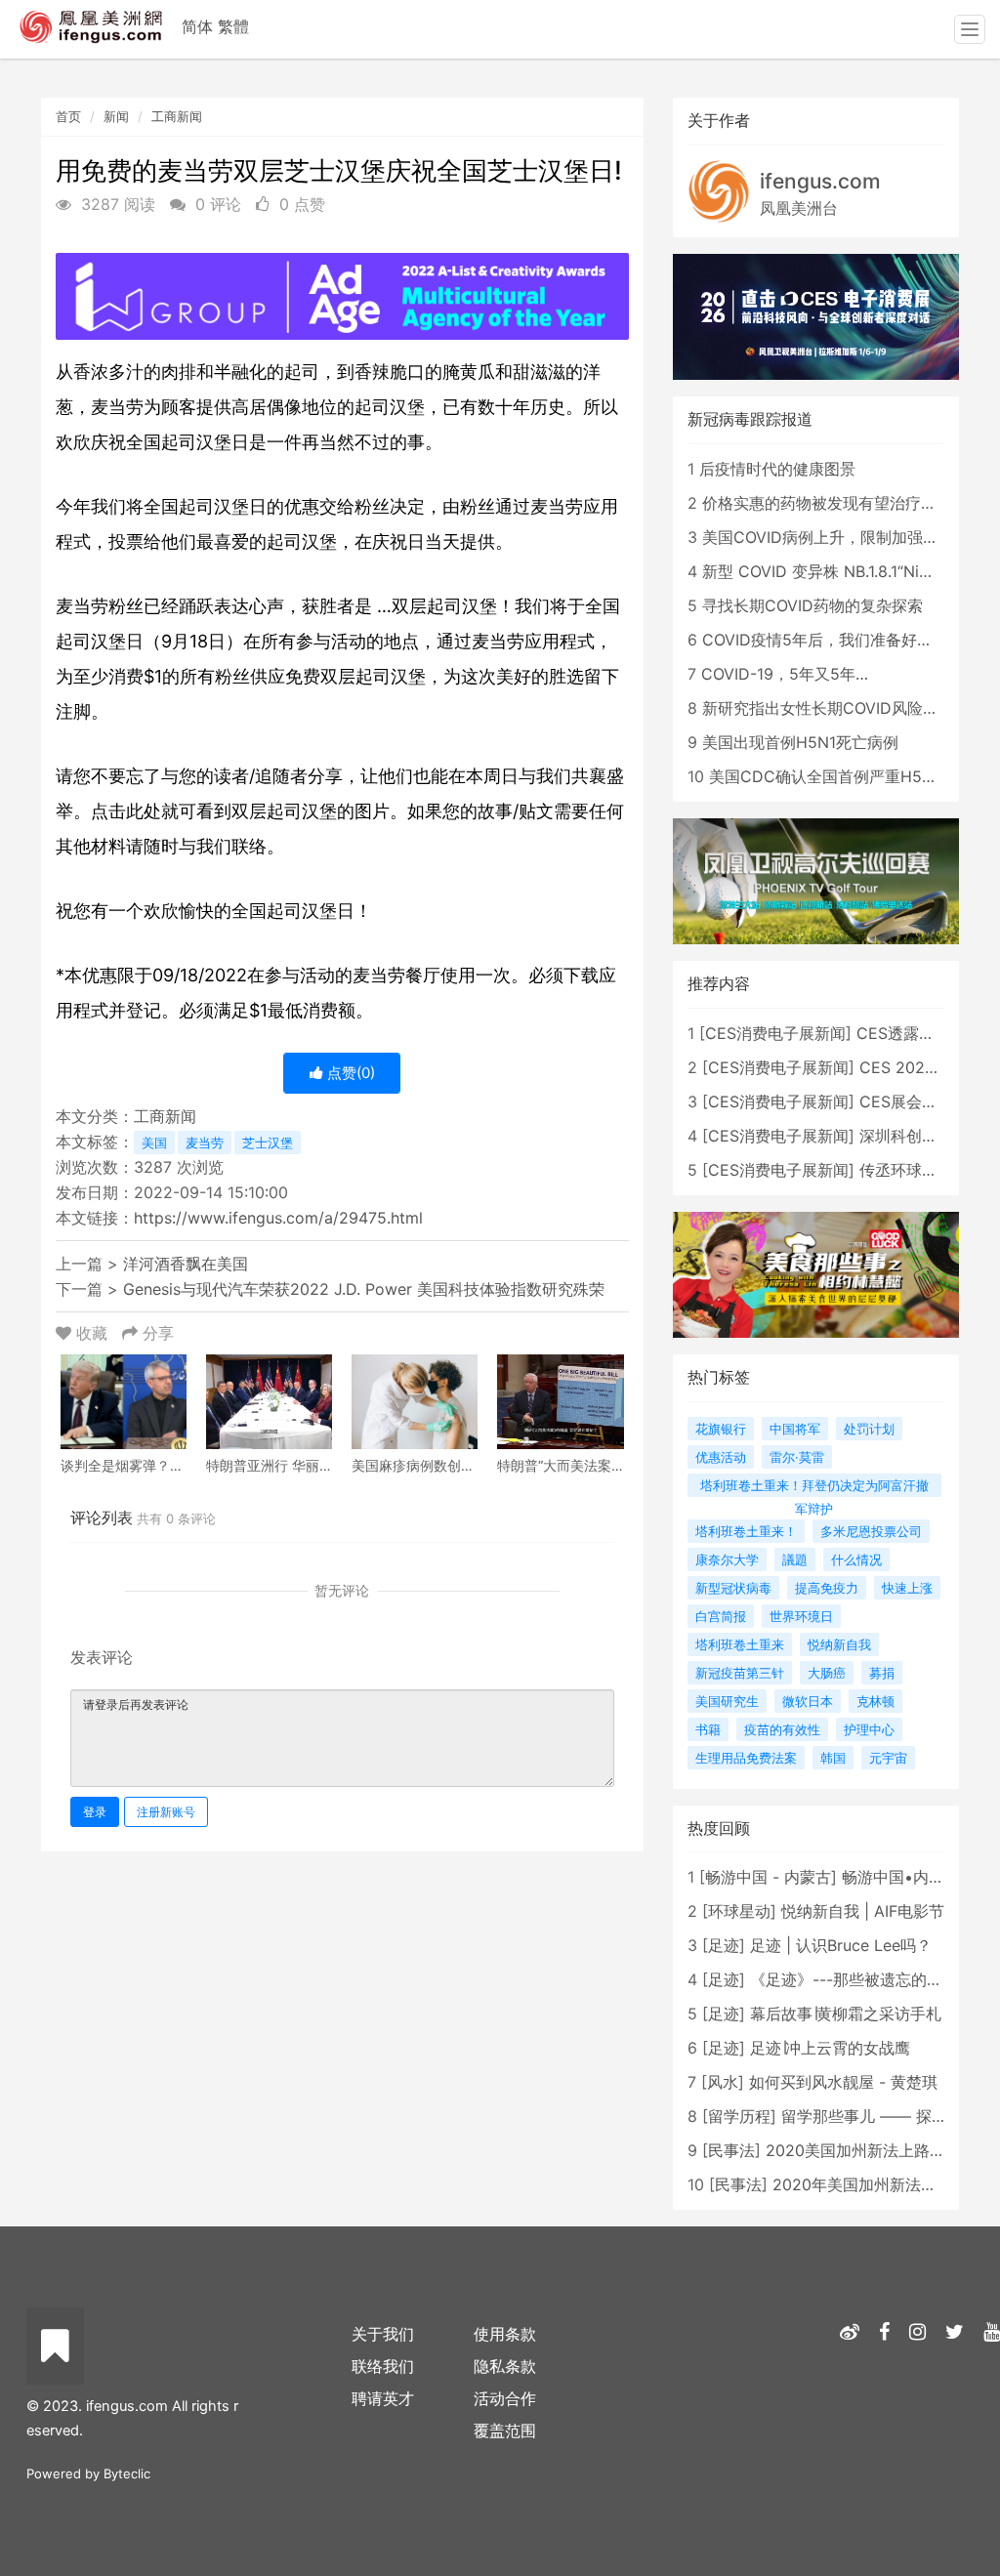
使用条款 (505, 2334)
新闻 (116, 116)
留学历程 (739, 2116)
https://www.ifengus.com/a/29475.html (278, 1218)
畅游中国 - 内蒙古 (768, 1877)
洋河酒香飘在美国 (186, 1264)
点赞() (349, 1073)
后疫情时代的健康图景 (777, 469)
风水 (723, 2082)
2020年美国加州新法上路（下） (886, 2184)
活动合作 (505, 2398)
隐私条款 (505, 2366)
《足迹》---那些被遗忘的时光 (854, 1979)
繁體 (233, 26)
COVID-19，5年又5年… (785, 674)
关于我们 (383, 2334)
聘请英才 (383, 2398)
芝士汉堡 (268, 1143)
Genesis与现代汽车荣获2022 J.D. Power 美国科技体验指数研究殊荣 (364, 1289)
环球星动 (739, 1911)
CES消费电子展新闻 (775, 1033)
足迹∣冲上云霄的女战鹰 (830, 2048)
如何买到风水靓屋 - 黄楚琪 (843, 2082)
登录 (95, 1812)
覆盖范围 (505, 2431)
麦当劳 (205, 1143)
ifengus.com (820, 181)
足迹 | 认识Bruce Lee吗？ (841, 1945)
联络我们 (383, 2366)
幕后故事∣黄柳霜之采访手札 (846, 2014)
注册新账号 (166, 1812)
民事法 (731, 2150)
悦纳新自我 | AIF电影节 (863, 1911)
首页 (68, 116)
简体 (197, 26)
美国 (154, 1143)
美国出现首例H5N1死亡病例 (800, 742)
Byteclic (127, 2473)
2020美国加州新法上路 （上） (874, 2150)
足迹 (724, 1945)
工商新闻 (177, 116)
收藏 (92, 1333)
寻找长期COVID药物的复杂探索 (812, 605)
